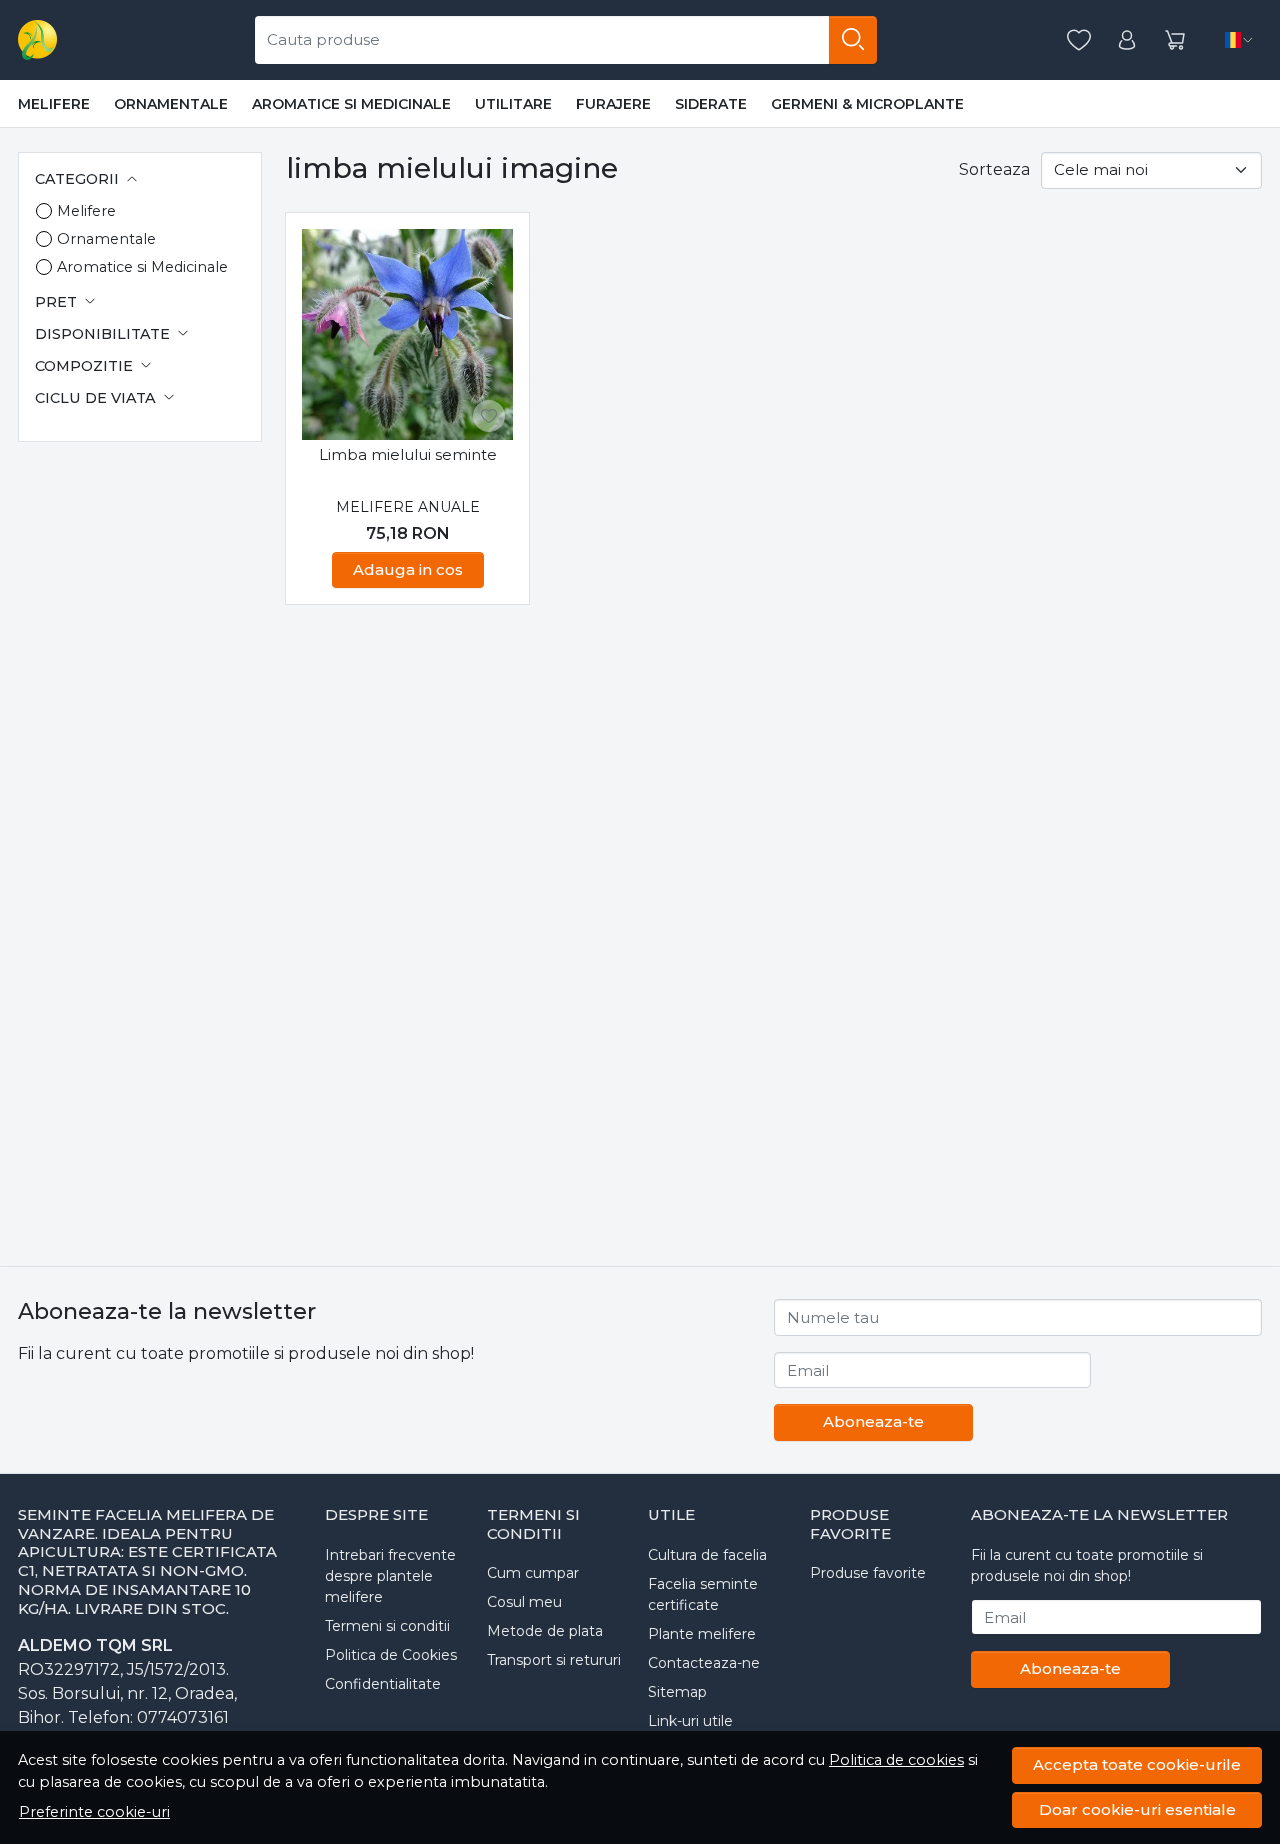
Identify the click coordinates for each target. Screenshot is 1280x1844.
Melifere (54, 104)
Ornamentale (171, 104)
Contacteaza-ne (704, 1663)
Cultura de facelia (707, 1555)
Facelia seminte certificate (703, 1594)
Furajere (613, 104)
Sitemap (677, 1692)
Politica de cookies (896, 1760)
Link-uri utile (690, 1721)
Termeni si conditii (387, 1626)
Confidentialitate (383, 1684)
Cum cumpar (533, 1573)
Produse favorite (868, 1573)
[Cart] (1175, 40)
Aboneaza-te (873, 1421)
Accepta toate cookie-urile (1137, 1764)
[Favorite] (1079, 40)
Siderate (711, 104)
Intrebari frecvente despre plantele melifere (390, 1576)
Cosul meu (524, 1602)
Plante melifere (702, 1634)
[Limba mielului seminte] (407, 334)
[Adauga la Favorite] (489, 416)
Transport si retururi (554, 1660)
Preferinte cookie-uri (94, 1812)
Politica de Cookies (391, 1655)
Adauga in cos (408, 569)
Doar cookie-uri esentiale (1137, 1809)
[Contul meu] (1127, 40)
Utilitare (513, 104)
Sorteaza (994, 169)
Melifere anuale (408, 507)
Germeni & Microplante (867, 104)
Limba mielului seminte (408, 454)
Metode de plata (545, 1631)
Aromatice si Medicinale (351, 104)
